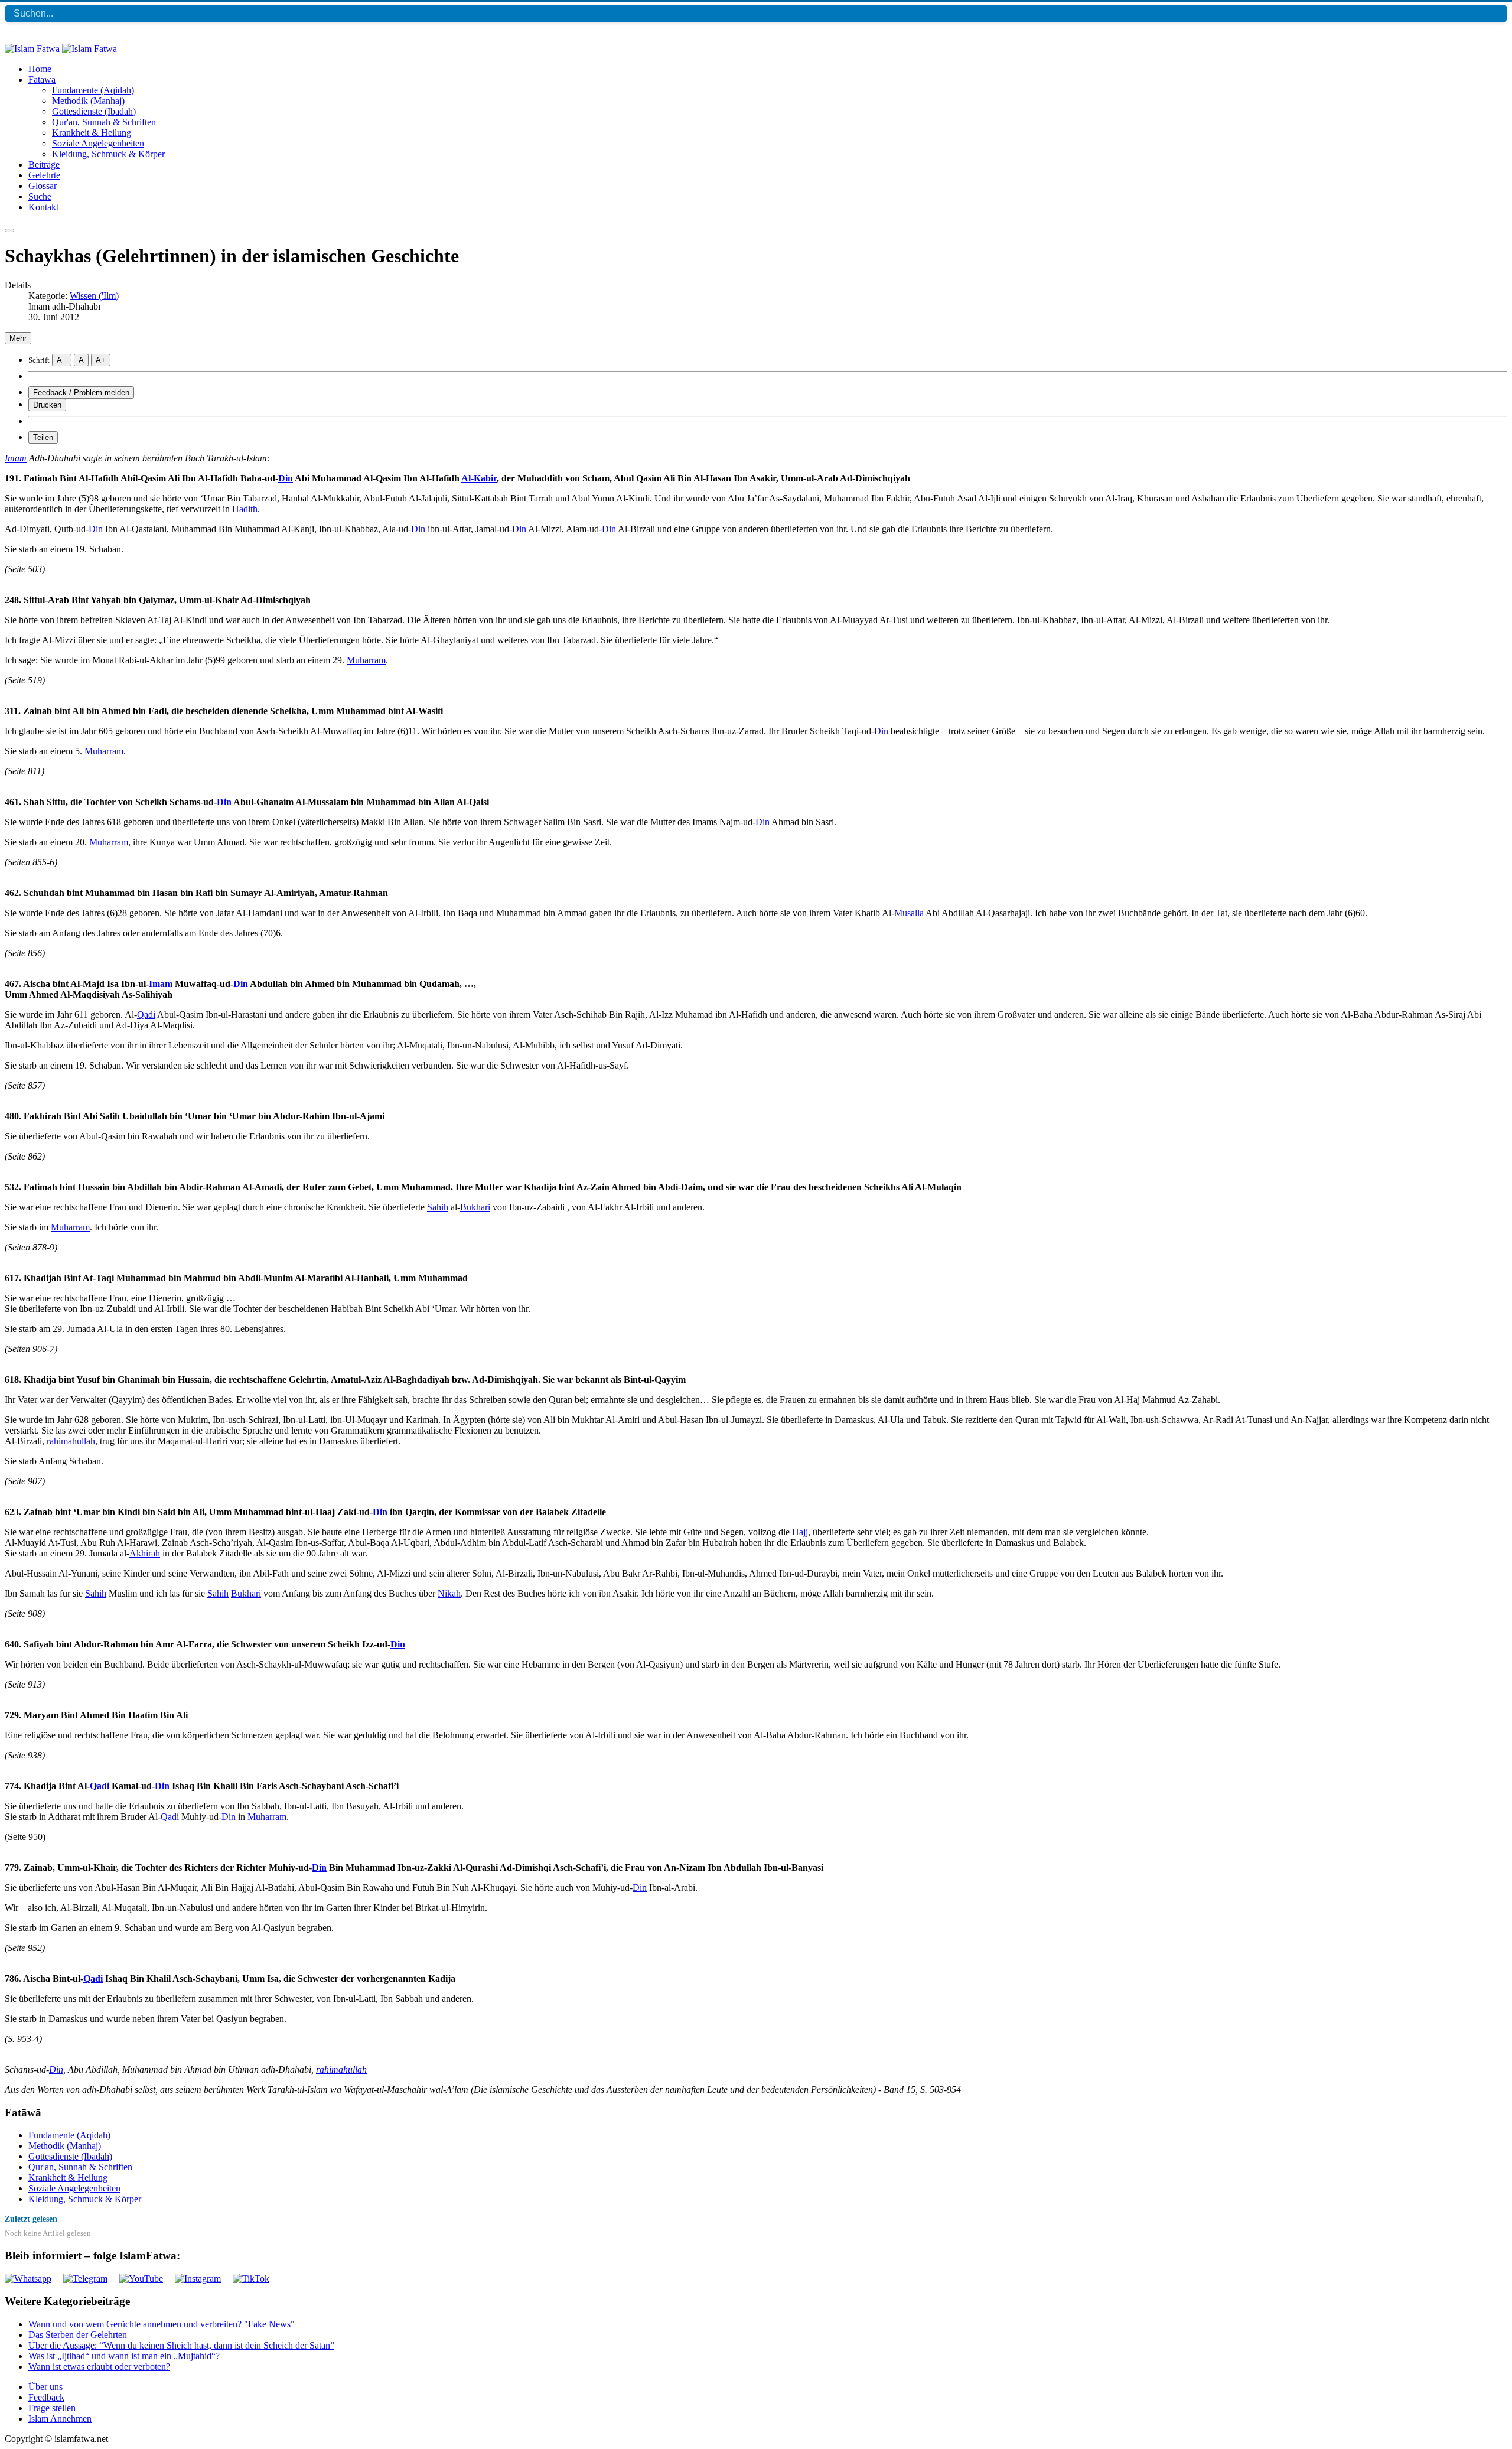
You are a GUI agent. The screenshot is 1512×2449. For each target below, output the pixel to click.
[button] (42, 79)
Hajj (800, 1532)
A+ (101, 360)
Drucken (47, 405)
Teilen (43, 437)
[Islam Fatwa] (61, 49)
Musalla (909, 913)
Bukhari (475, 1207)
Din (286, 478)
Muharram (366, 660)
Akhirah (145, 1553)
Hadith (245, 509)
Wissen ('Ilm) (94, 296)
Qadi (146, 1015)
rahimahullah (71, 1441)
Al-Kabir (479, 478)
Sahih (438, 1207)
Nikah (449, 1593)
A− (62, 360)
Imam (16, 458)
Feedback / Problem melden (81, 393)
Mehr (18, 338)
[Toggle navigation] (9, 230)
